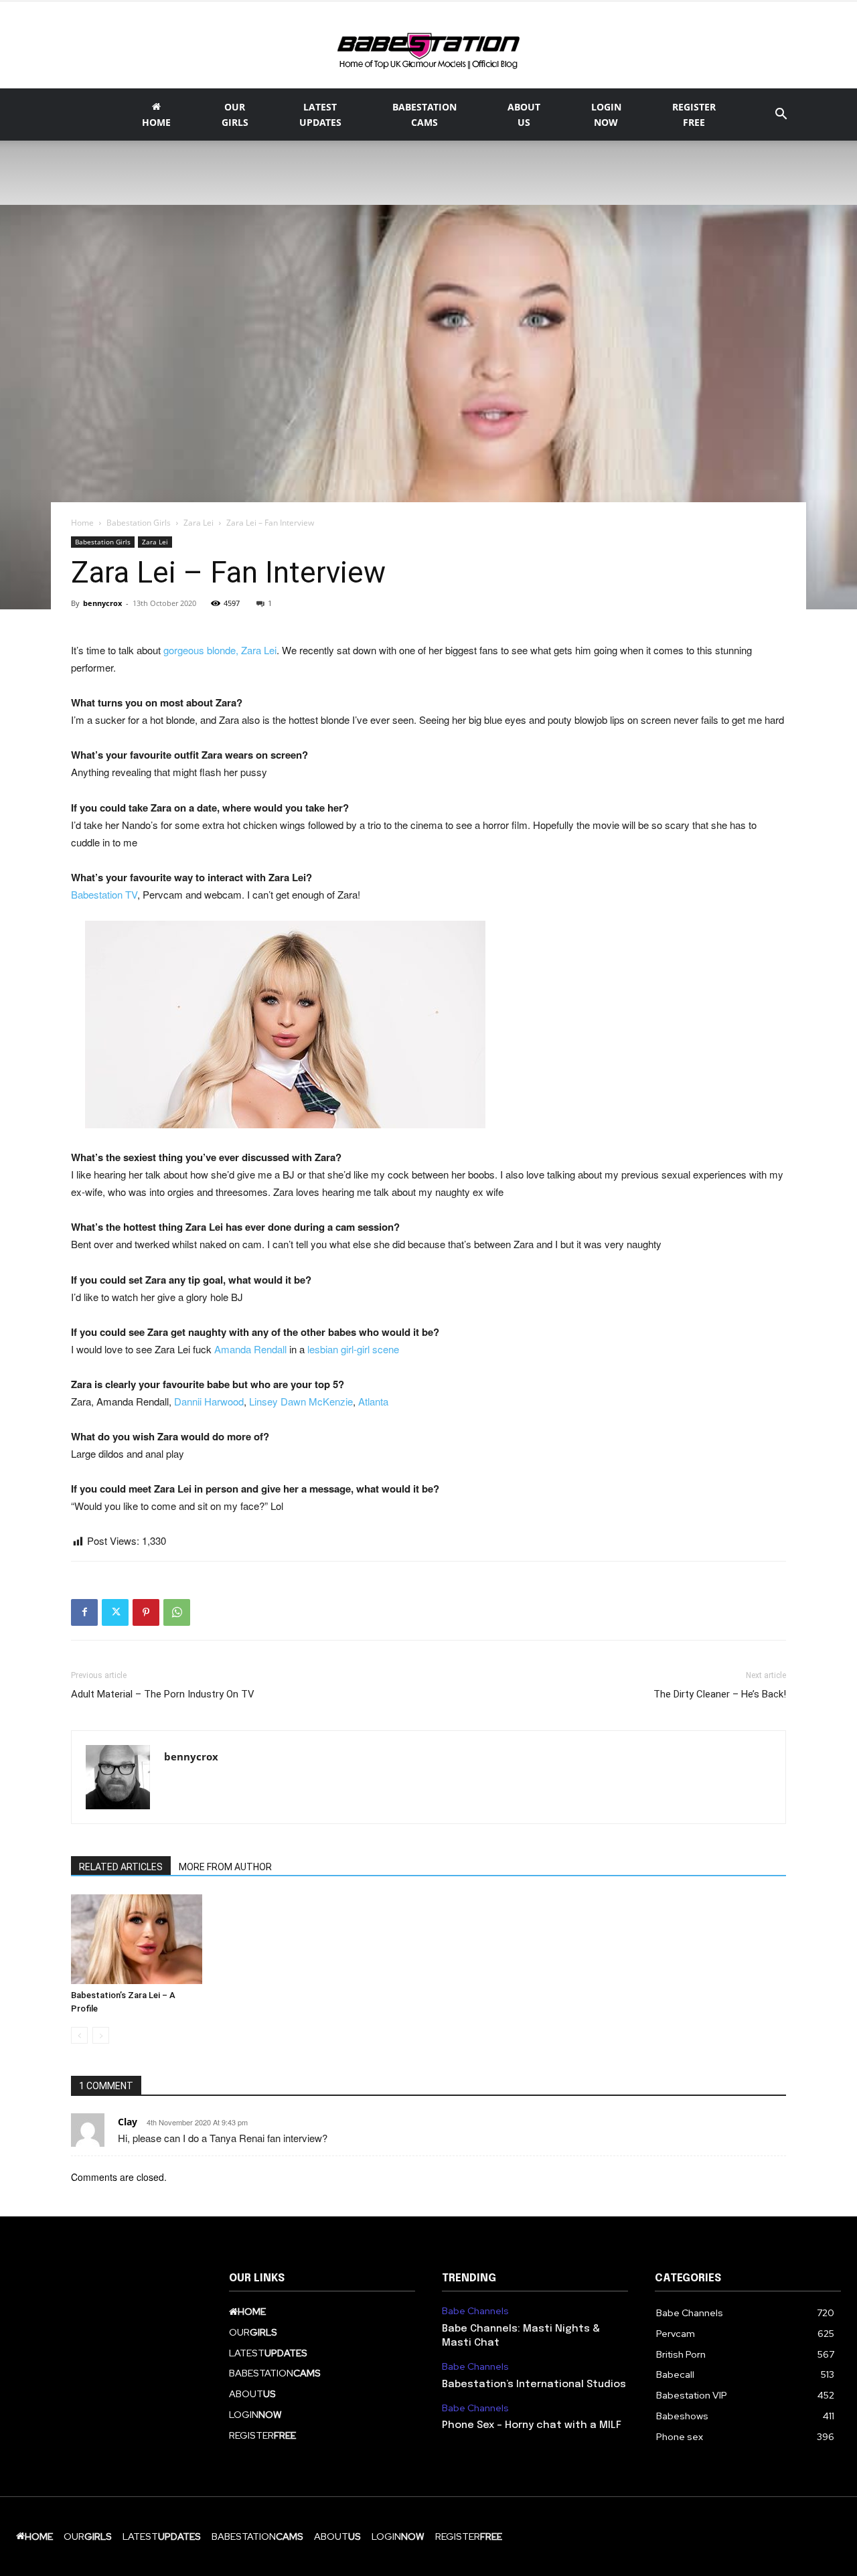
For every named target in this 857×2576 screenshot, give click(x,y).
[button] (781, 116)
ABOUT (524, 115)
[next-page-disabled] (101, 2035)
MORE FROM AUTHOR (225, 1867)
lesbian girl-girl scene (353, 1349)
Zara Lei (199, 523)
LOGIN (606, 115)
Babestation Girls (139, 523)
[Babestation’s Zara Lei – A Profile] (137, 1940)
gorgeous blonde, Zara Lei (220, 650)
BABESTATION (424, 115)
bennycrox (102, 603)
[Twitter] (115, 1612)
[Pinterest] (146, 1612)
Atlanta (373, 1401)
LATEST (320, 115)
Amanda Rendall (250, 1349)
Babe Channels (475, 2311)
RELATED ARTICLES (121, 1867)
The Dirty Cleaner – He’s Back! (720, 1694)
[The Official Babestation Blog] (428, 46)
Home (82, 523)
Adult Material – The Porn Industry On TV (163, 1694)
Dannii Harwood (209, 1401)
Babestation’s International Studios (534, 2384)
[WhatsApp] (177, 1612)
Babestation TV (104, 894)
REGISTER (694, 115)
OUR (235, 115)
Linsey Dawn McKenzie (301, 1401)
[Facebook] (84, 1612)
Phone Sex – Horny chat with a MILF (532, 2425)
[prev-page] (79, 2035)
